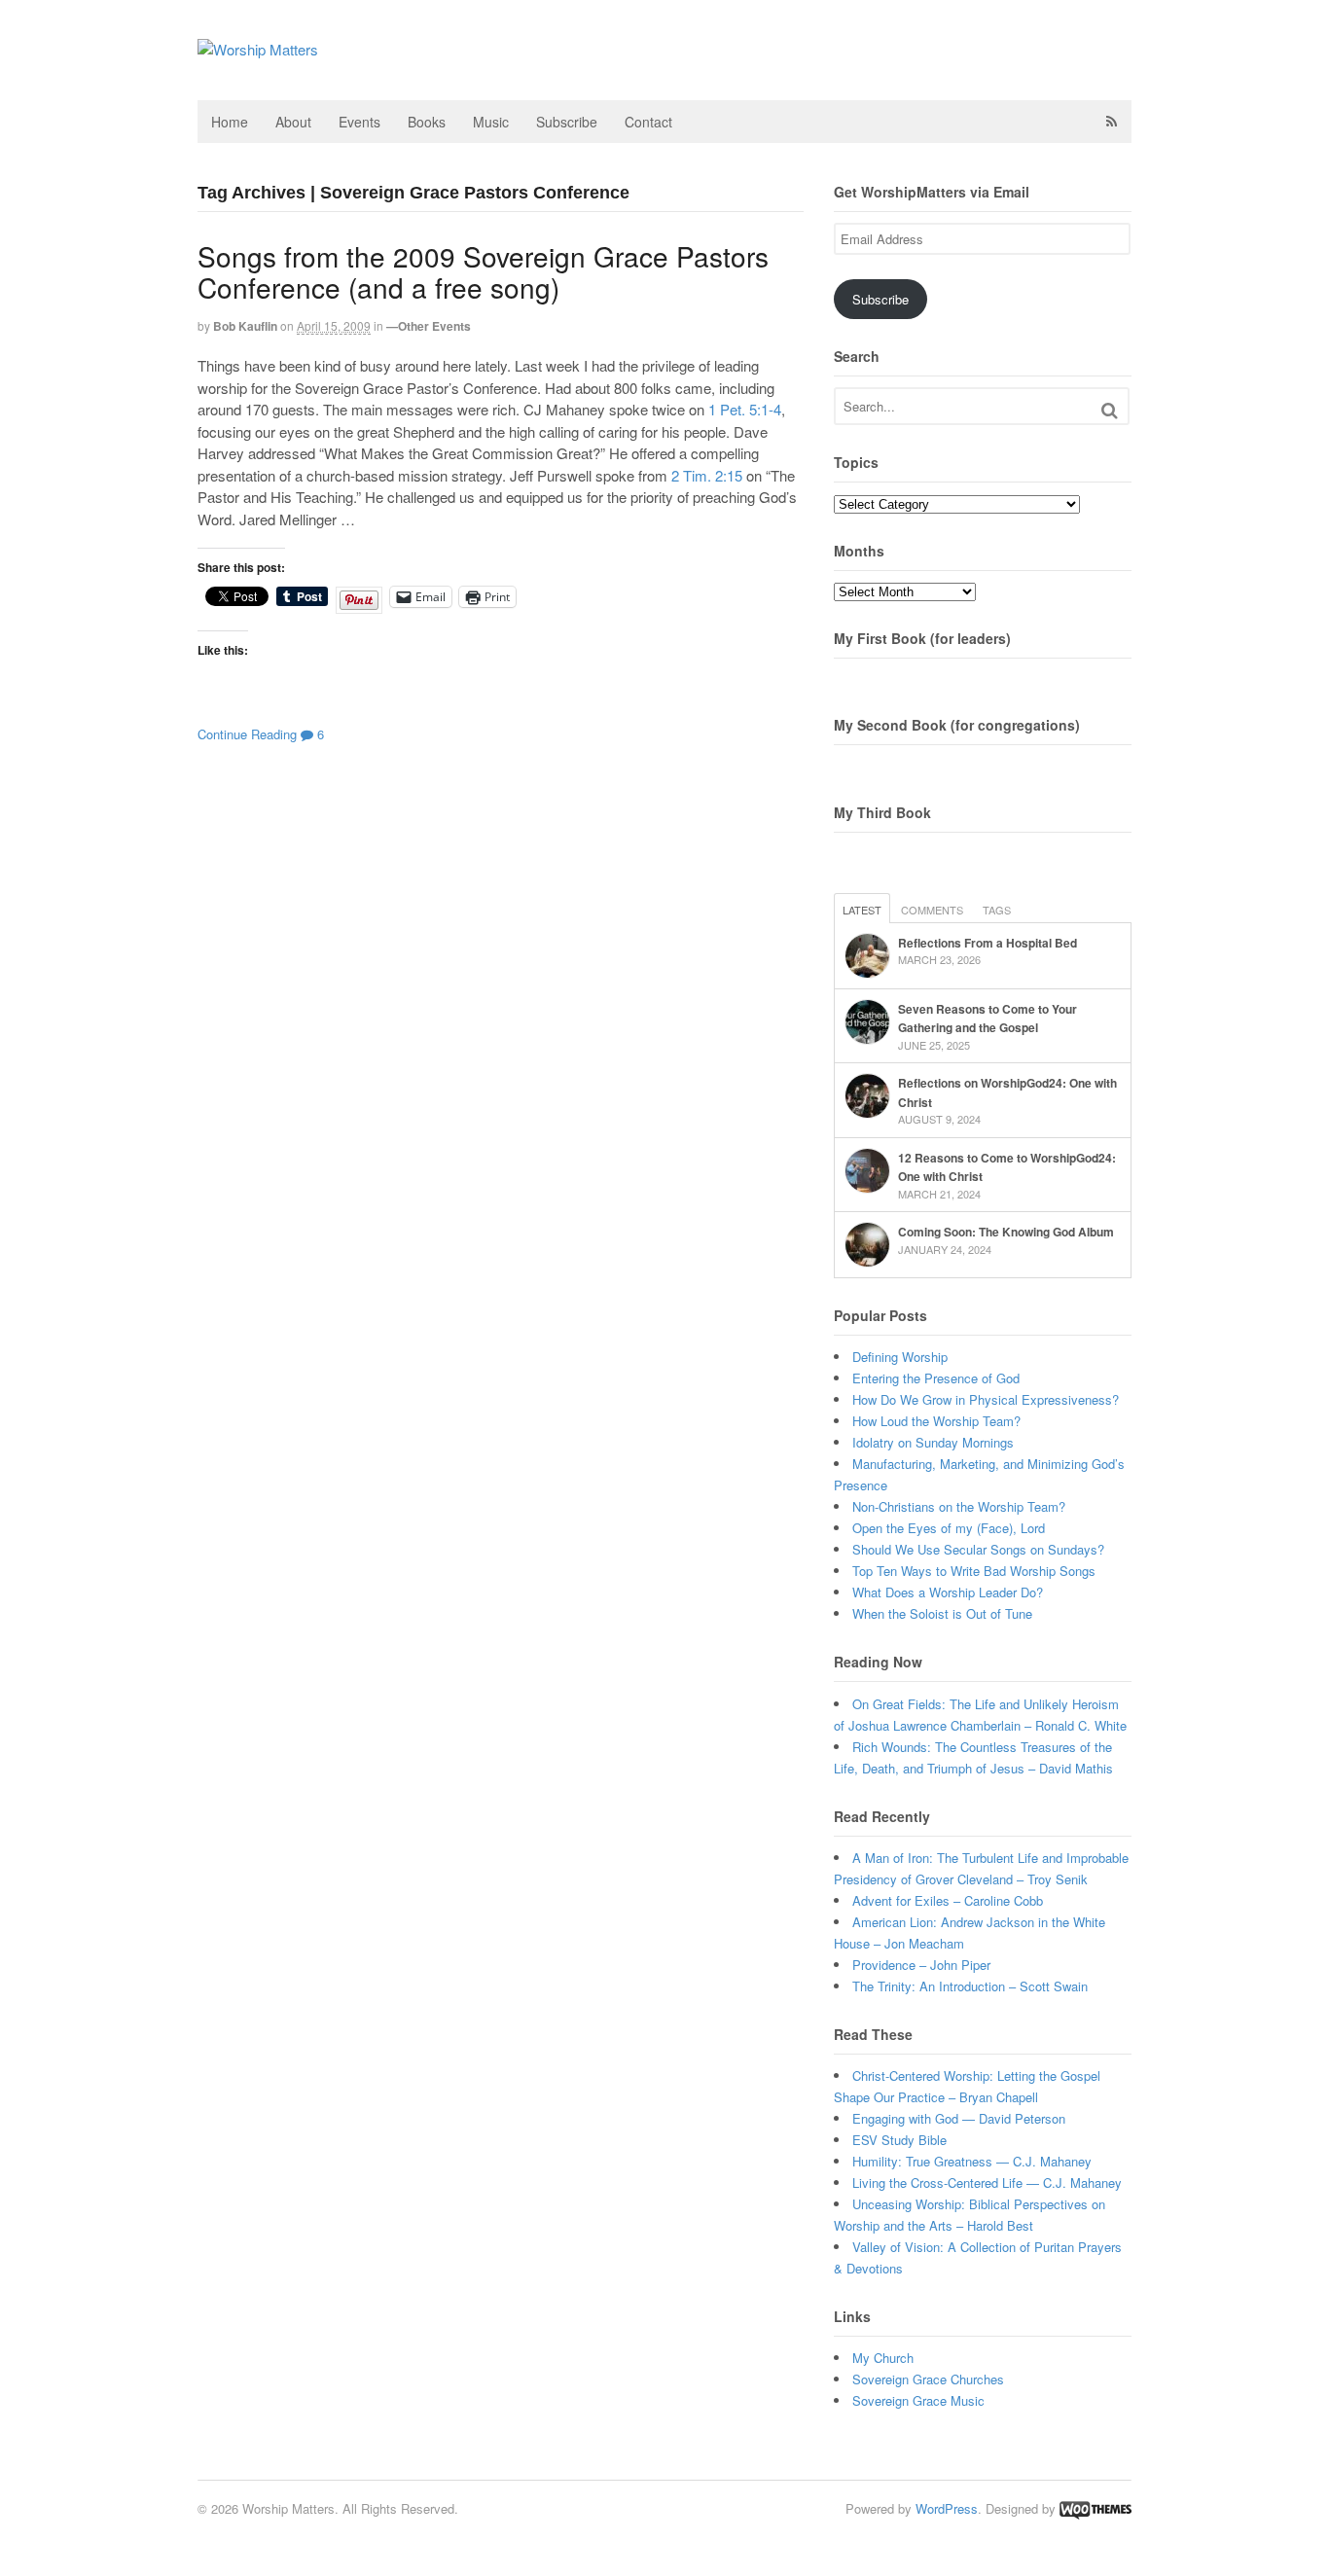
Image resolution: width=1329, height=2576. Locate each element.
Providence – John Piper (921, 1965)
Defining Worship (900, 1357)
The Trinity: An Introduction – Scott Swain (970, 1986)
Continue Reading (247, 734)
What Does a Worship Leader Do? (948, 1592)
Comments (932, 910)
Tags (997, 910)
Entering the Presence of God (936, 1378)
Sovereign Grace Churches (928, 2379)
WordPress (947, 2508)
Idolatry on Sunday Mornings (933, 1442)
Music (491, 122)
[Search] (1110, 410)
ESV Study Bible (899, 2140)
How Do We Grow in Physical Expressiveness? (986, 1399)
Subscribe (567, 122)
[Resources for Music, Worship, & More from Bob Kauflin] (258, 49)
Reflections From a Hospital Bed (988, 943)
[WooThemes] (1096, 2508)
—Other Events (429, 326)
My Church (883, 2358)
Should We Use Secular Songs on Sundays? (978, 1549)
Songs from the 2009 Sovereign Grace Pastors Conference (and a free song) (483, 271)
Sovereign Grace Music (918, 2400)
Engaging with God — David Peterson (959, 2118)
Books (427, 122)
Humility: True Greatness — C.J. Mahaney (972, 2161)
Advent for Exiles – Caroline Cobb (948, 1900)
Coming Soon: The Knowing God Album (1006, 1232)
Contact (648, 122)
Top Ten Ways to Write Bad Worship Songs (974, 1571)
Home (230, 122)
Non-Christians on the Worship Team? (959, 1506)
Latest (862, 910)
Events (359, 122)
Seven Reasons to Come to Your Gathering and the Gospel (988, 1019)
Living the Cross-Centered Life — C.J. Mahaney (987, 2182)
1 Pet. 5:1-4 (745, 409)
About (293, 122)
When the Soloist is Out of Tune (942, 1613)
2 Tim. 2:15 (707, 475)
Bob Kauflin (245, 326)
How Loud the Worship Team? (936, 1421)
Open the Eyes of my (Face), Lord (949, 1528)
